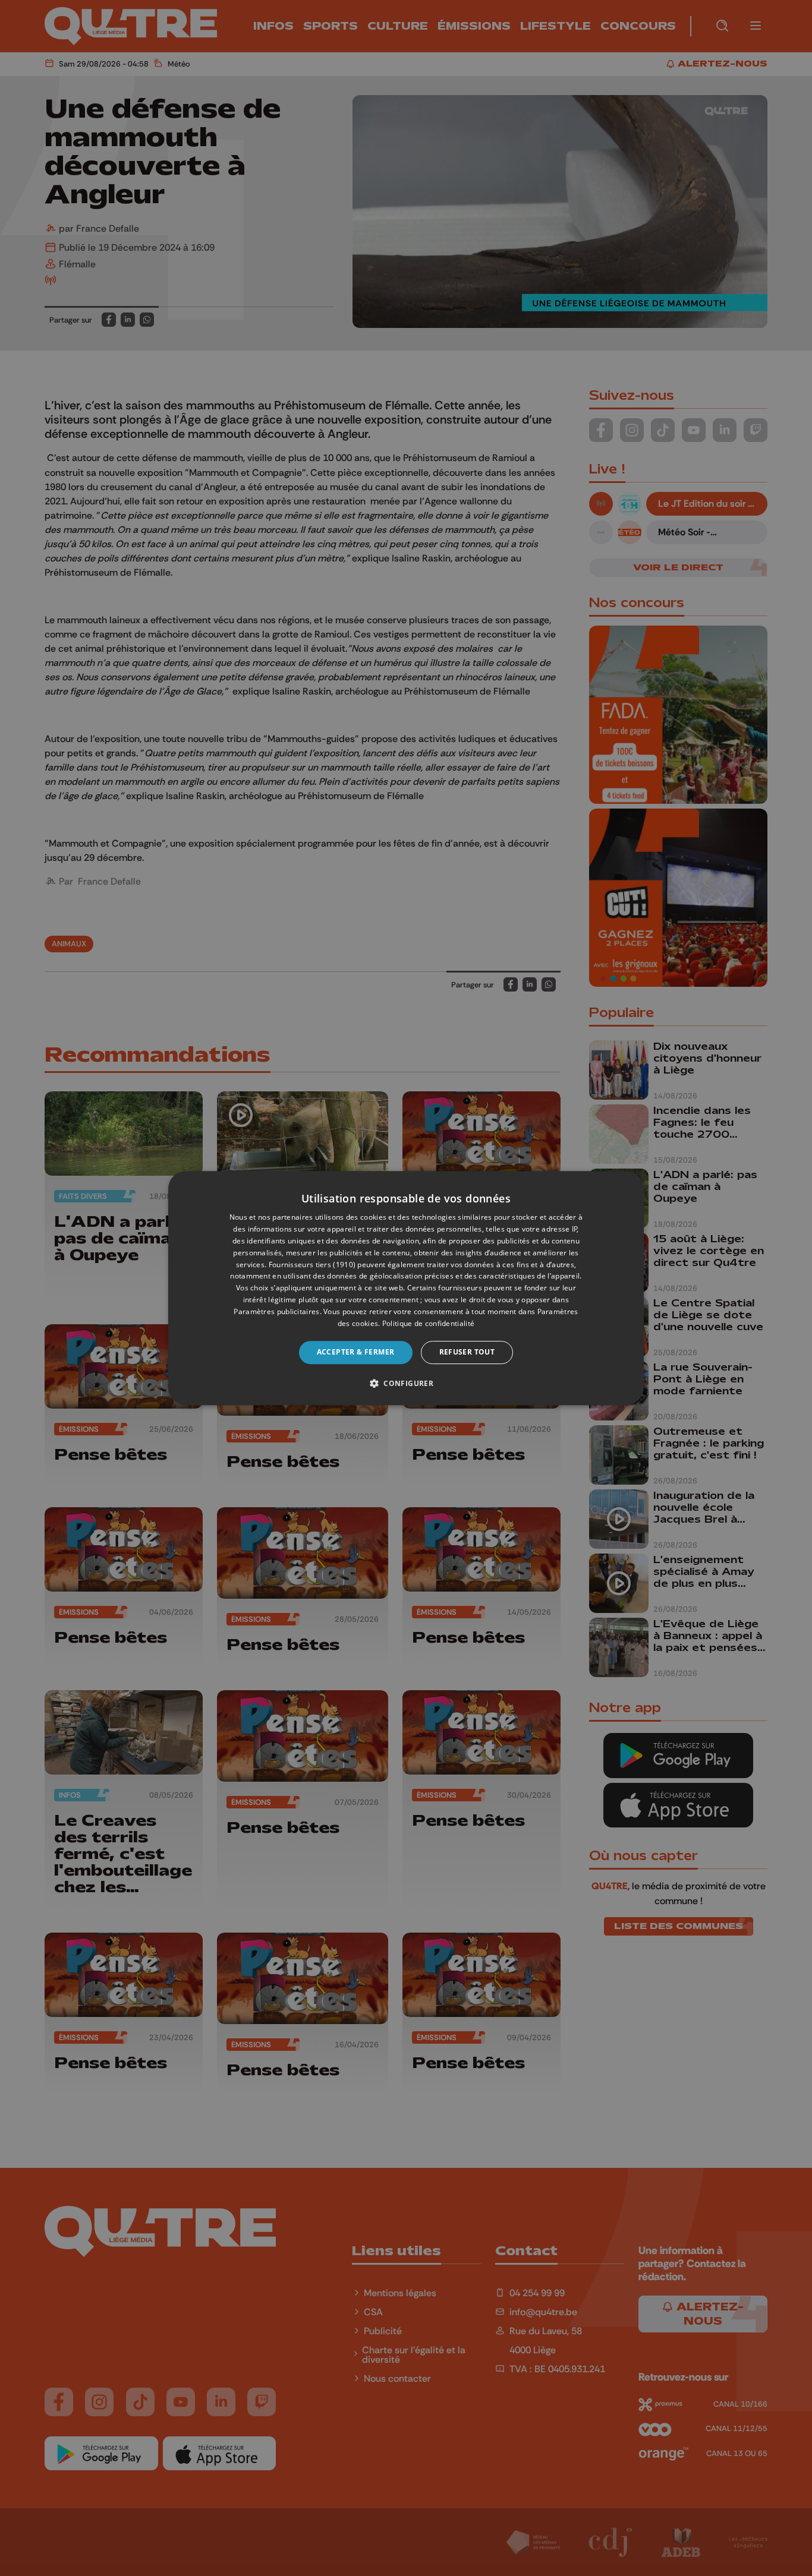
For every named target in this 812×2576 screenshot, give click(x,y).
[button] (406, 1383)
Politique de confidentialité (428, 1323)
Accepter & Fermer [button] (356, 1352)
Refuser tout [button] (467, 1352)
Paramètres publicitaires (276, 1311)
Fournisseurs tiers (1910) (312, 1265)
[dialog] (406, 1288)
